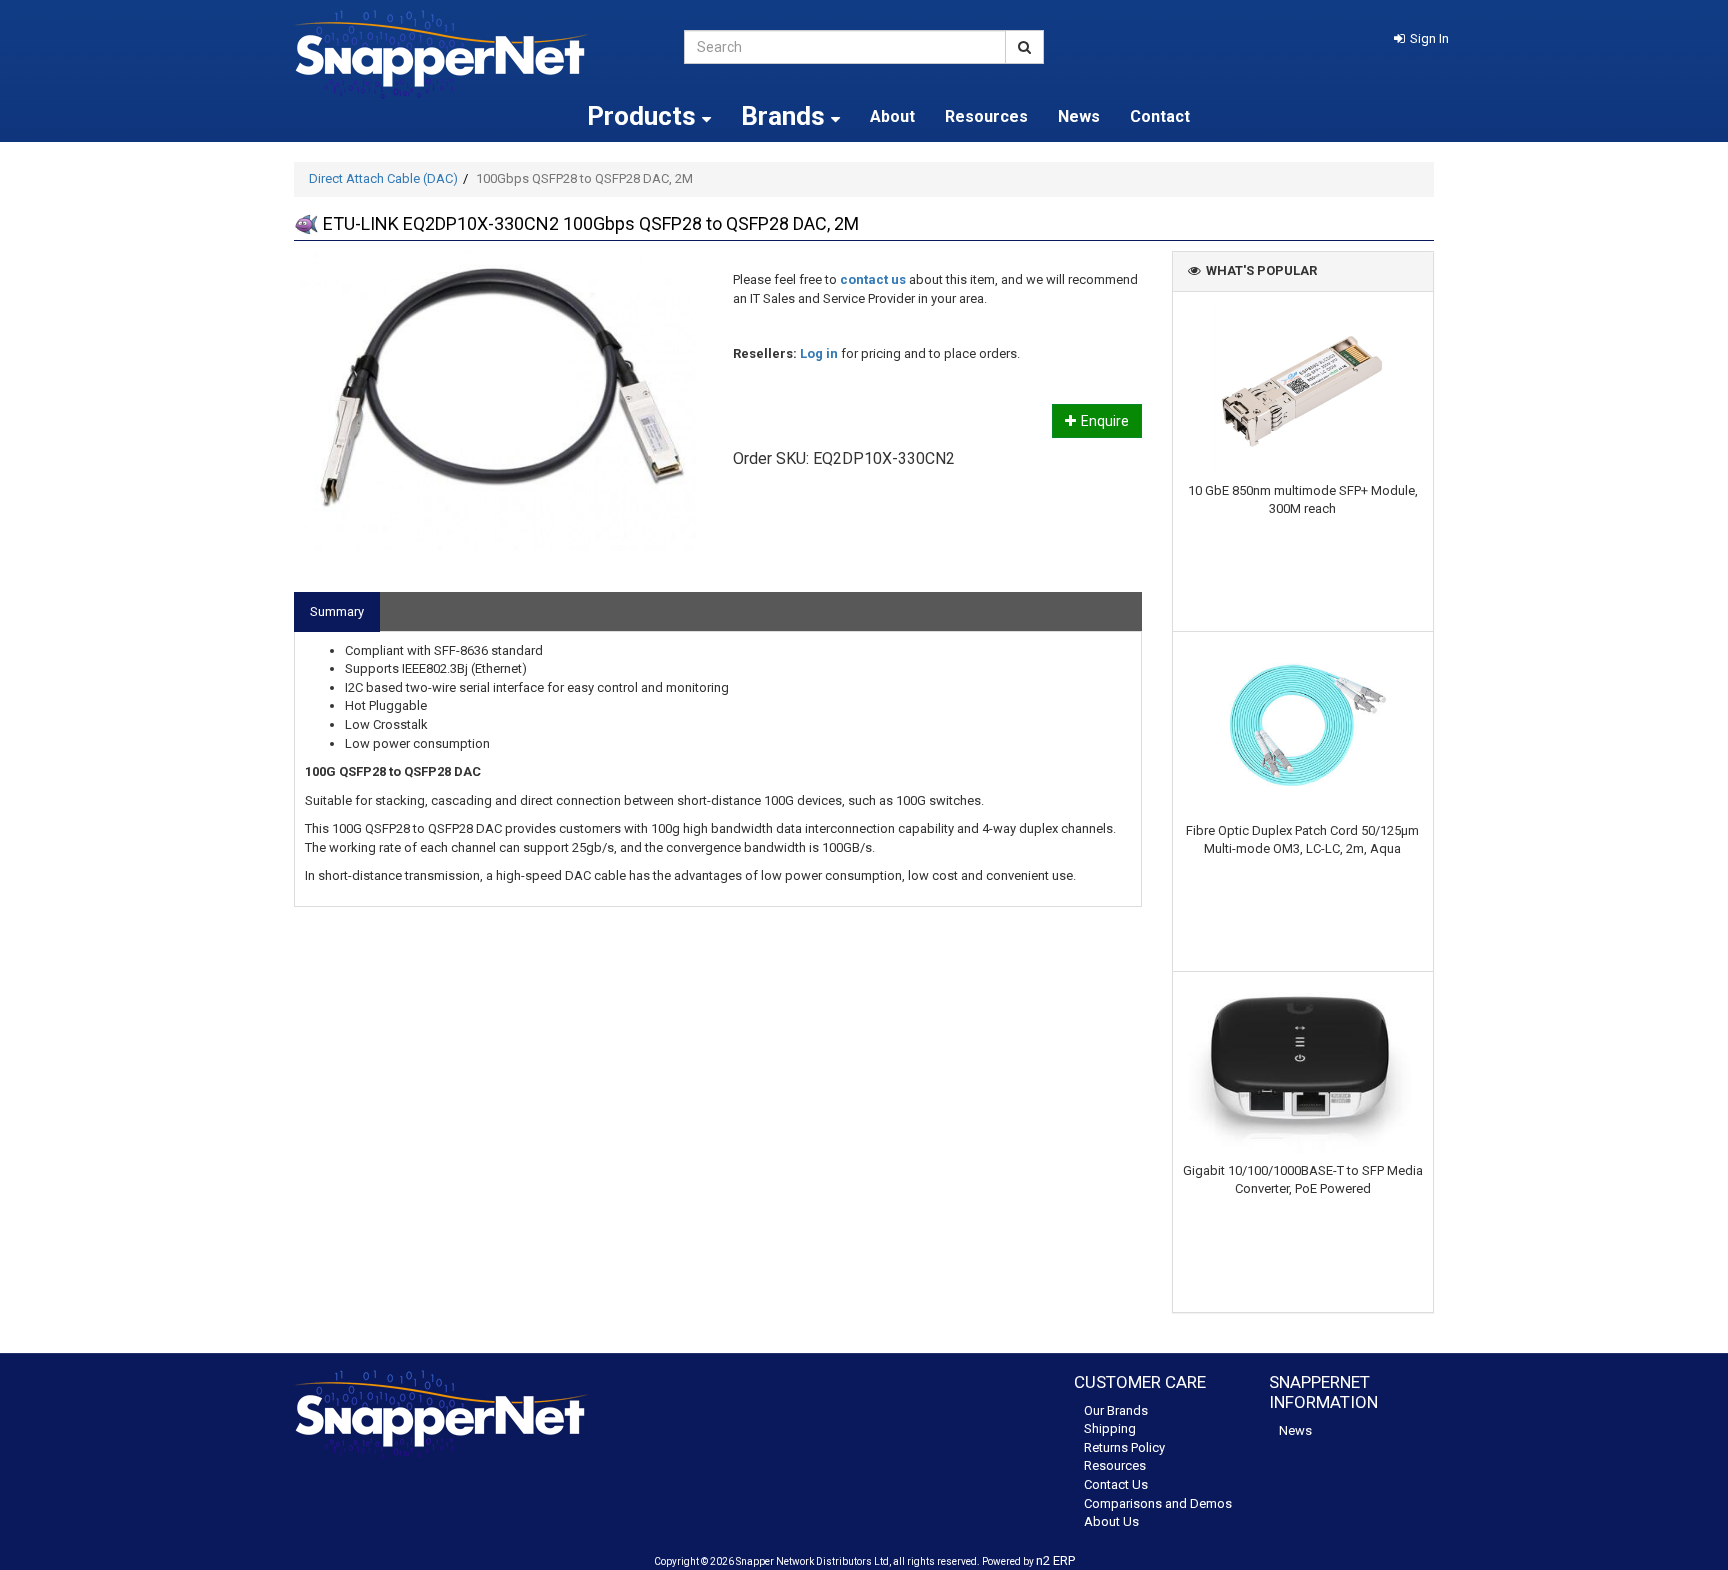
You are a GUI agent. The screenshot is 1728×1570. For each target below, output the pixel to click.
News (1079, 116)
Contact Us (1116, 1484)
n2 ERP (1055, 1560)
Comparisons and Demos (1158, 1503)
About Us (1111, 1521)
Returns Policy (1124, 1447)
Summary (337, 611)
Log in (819, 353)
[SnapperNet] (474, 54)
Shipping (1110, 1428)
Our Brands (1116, 1410)
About (892, 116)
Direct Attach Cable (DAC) (383, 178)
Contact (1160, 116)
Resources (986, 116)
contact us (873, 279)
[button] (1421, 38)
